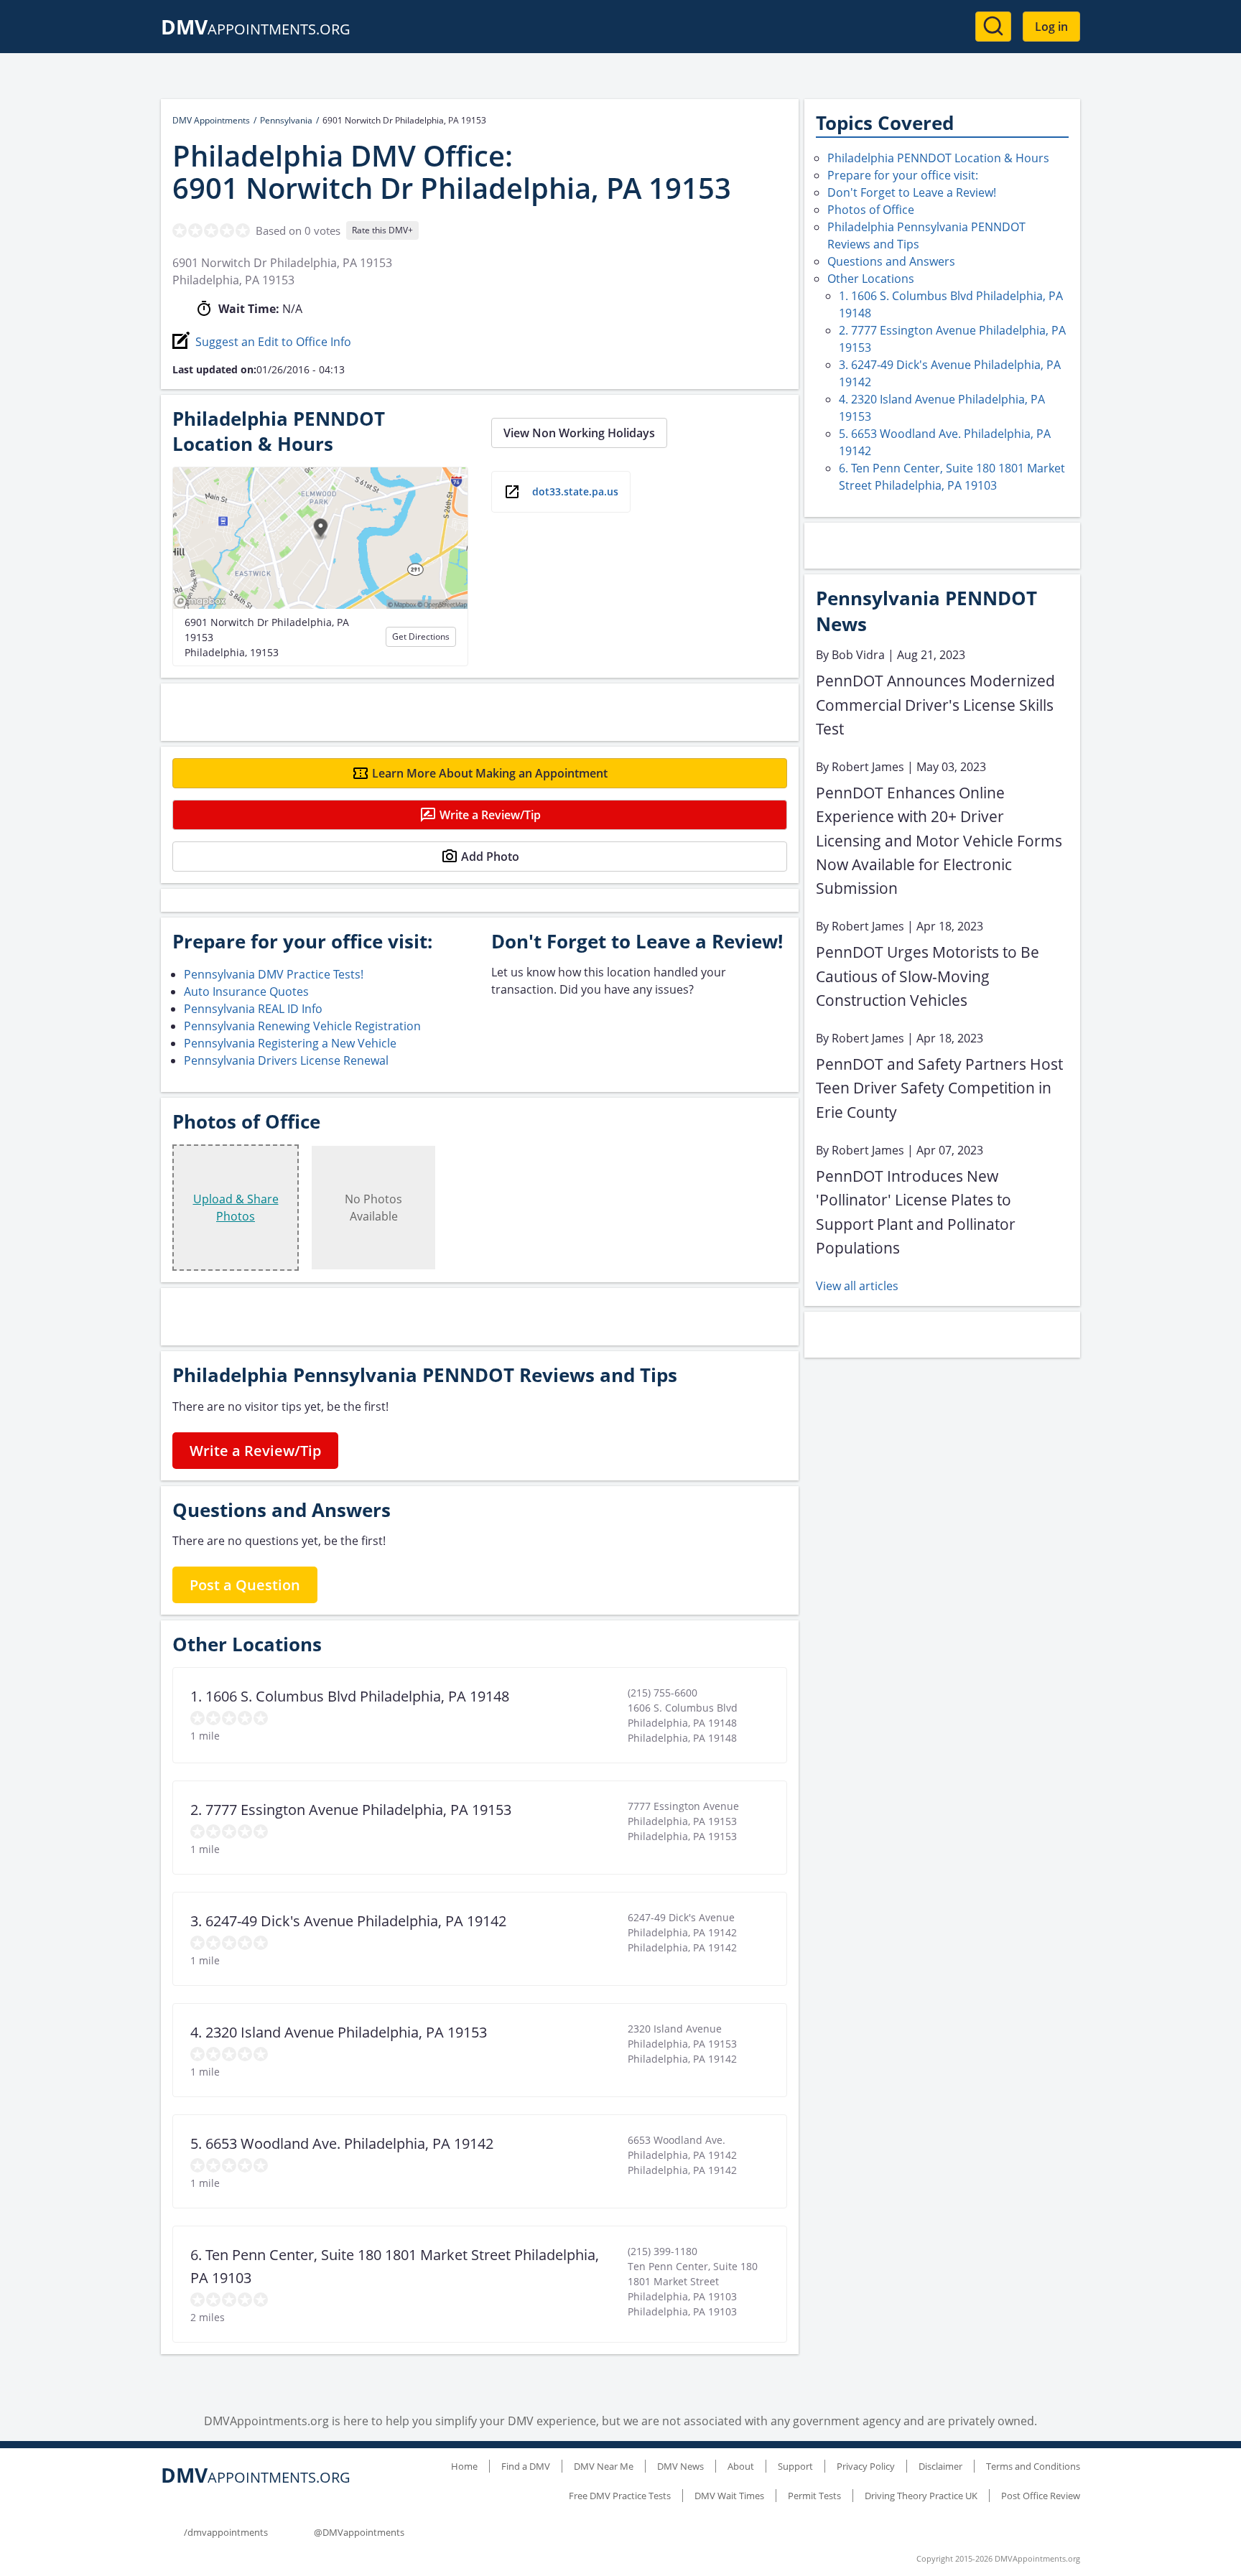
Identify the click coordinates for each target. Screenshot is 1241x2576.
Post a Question (245, 1585)
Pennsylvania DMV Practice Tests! (274, 974)
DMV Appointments (211, 120)
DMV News (680, 2466)
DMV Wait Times (729, 2496)
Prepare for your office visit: (903, 175)
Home (464, 2466)
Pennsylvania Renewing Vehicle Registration (302, 1026)
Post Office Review (1041, 2496)
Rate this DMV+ (382, 230)
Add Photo (490, 857)
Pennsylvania (286, 120)
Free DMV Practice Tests (620, 2496)
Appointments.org (256, 29)
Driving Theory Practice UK (921, 2496)
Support (795, 2466)
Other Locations (871, 279)
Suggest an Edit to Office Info (273, 342)
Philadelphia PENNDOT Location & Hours (938, 158)
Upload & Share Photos (236, 1208)
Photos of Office (871, 210)
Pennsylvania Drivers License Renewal (286, 1060)
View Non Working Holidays (579, 433)
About (741, 2466)
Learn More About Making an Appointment (490, 773)
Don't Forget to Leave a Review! (912, 192)
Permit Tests (814, 2496)
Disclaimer (940, 2466)
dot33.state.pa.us (575, 491)
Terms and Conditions (1033, 2466)
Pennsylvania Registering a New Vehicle (290, 1043)
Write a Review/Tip (490, 815)
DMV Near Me (604, 2466)
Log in (1051, 27)
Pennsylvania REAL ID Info (253, 1009)
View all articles (857, 1286)
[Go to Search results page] (993, 27)
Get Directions (421, 636)
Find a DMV (526, 2466)
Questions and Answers (891, 261)
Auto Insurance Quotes (246, 991)
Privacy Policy (866, 2466)
